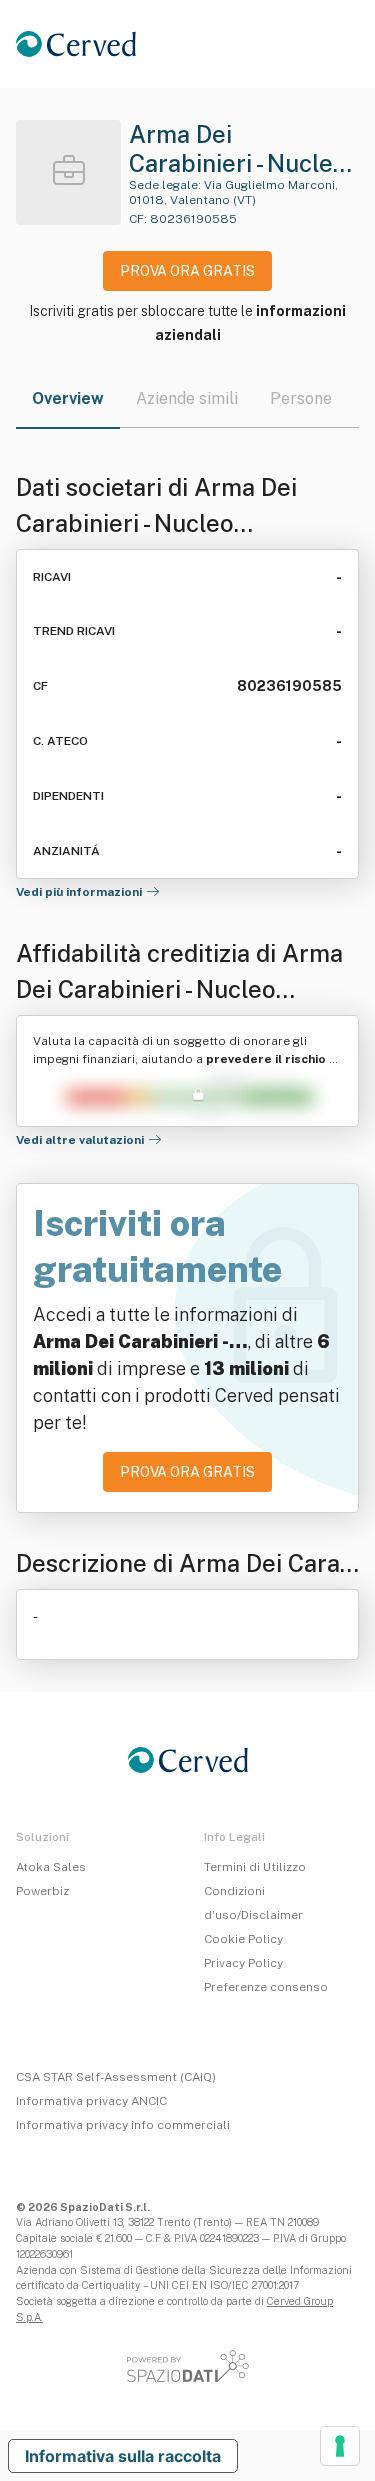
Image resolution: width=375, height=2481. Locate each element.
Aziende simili (187, 398)
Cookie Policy (243, 1939)
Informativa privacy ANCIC (91, 2101)
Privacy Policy (243, 1963)
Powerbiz (42, 1891)
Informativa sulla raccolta (123, 2456)
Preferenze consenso (266, 1987)
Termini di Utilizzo (255, 1867)
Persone (301, 398)
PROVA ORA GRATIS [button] (187, 271)
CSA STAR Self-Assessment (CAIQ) (116, 2077)
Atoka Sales (51, 1867)
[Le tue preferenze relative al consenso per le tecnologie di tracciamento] (340, 2446)
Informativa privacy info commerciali (123, 2125)
